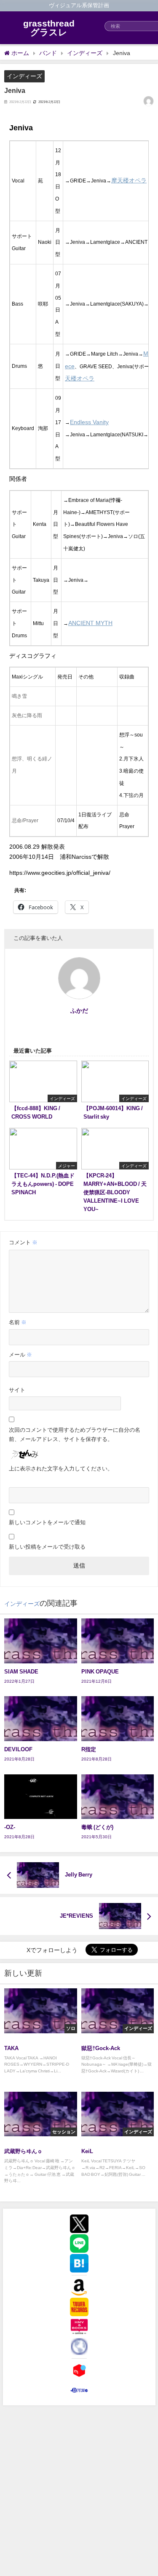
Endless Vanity (89, 422)
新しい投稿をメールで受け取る (47, 1547)
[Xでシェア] (79, 2224)
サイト (17, 1390)
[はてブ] (79, 2263)
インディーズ (24, 76)
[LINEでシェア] (79, 2243)
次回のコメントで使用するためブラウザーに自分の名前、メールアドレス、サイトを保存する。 (75, 1434)
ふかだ (79, 1011)
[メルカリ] (79, 2370)
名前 (18, 1322)
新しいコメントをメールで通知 (47, 1522)
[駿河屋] (79, 2390)
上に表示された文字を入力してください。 (61, 1469)
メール (20, 1355)
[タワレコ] (79, 2307)
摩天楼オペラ (129, 180)
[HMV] (79, 2327)
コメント (23, 1242)
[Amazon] (79, 2287)
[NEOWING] (79, 2346)
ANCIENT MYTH (90, 623)
